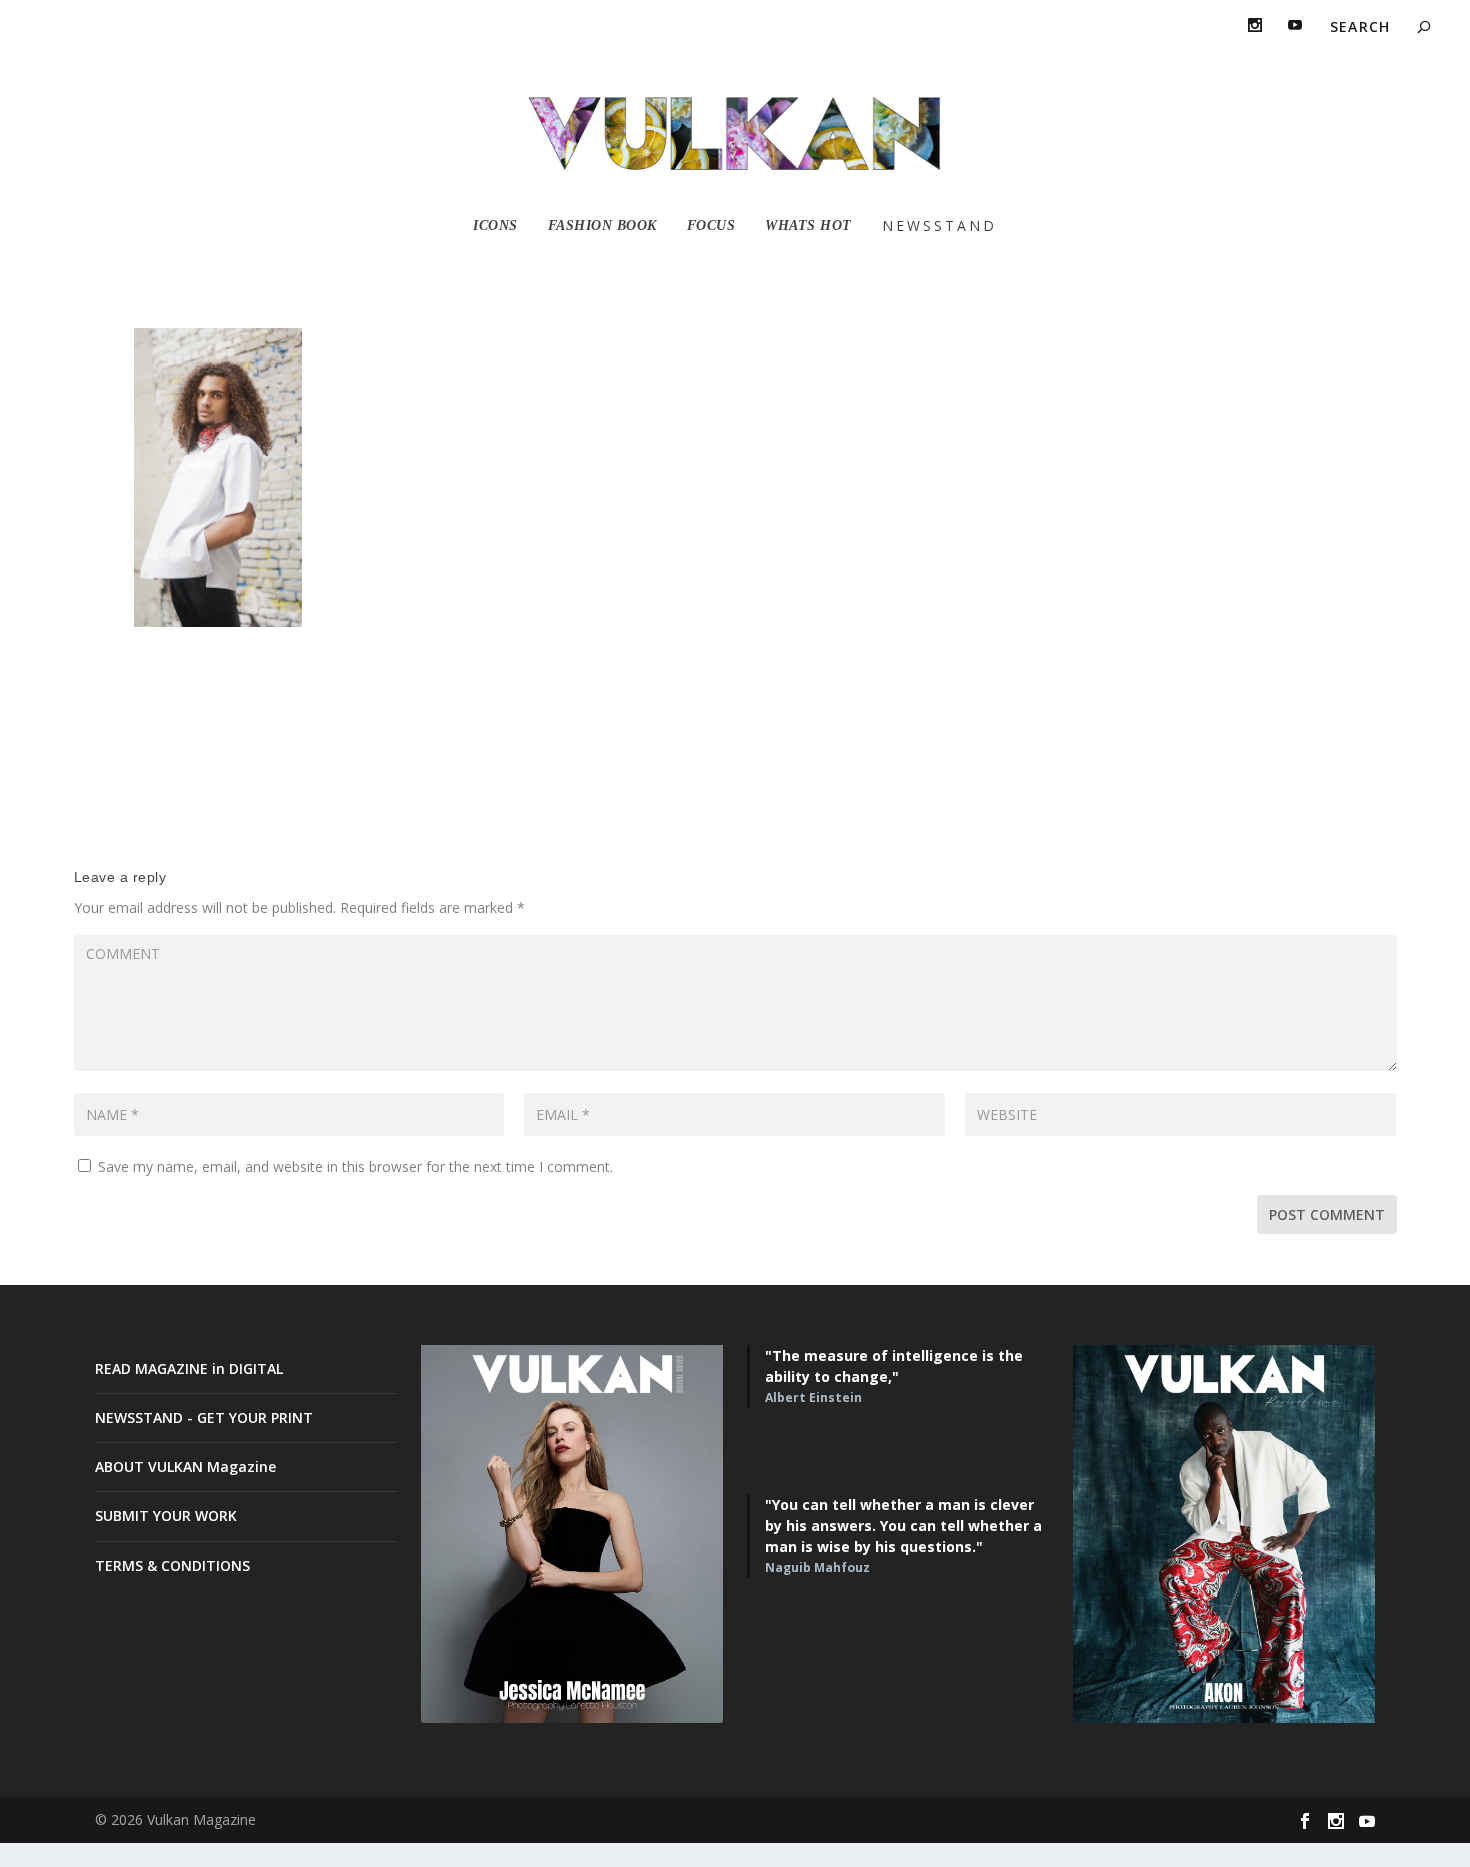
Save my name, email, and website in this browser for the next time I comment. (355, 1166)
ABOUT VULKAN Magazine (185, 1466)
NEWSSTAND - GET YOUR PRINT (204, 1417)
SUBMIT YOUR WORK (166, 1515)
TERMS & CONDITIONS (172, 1565)
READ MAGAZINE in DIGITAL (189, 1368)
